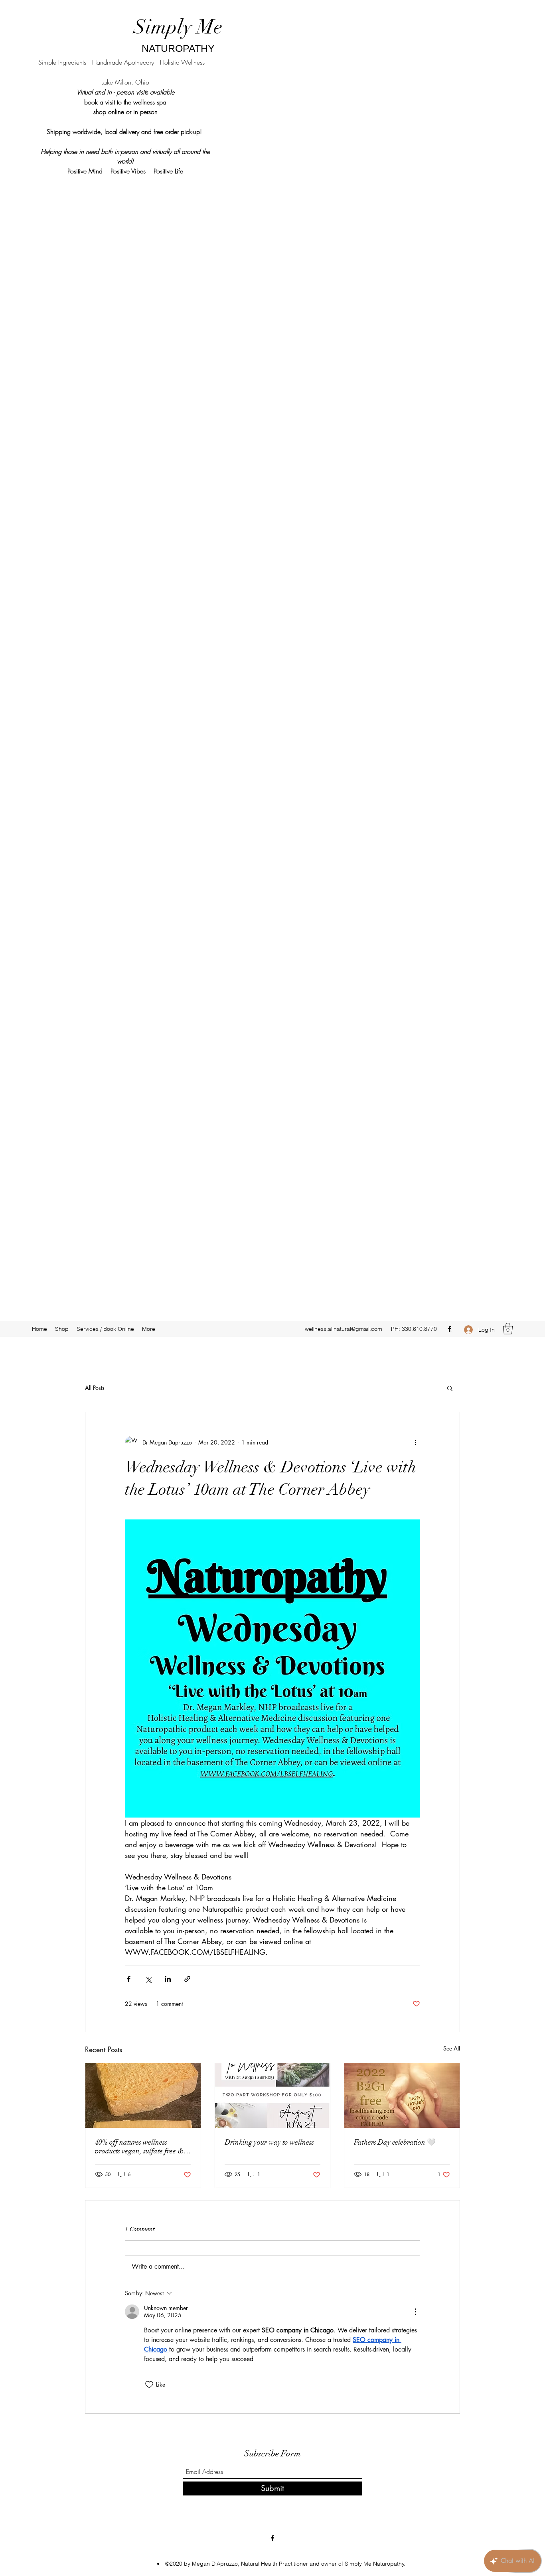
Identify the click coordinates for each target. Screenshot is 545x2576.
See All (452, 2048)
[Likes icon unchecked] (149, 2385)
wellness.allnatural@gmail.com (344, 1329)
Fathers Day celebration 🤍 (395, 2142)
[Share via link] (187, 1979)
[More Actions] (415, 2312)
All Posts (95, 1388)
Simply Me (178, 27)
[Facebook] (450, 1329)
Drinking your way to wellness (269, 2142)
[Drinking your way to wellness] (273, 2096)
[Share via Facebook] (129, 1979)
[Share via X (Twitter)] (148, 1979)
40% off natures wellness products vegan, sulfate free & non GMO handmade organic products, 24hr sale (139, 2147)
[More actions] (415, 1442)
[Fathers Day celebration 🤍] (402, 2096)
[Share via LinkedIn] (168, 1979)
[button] (508, 1329)
